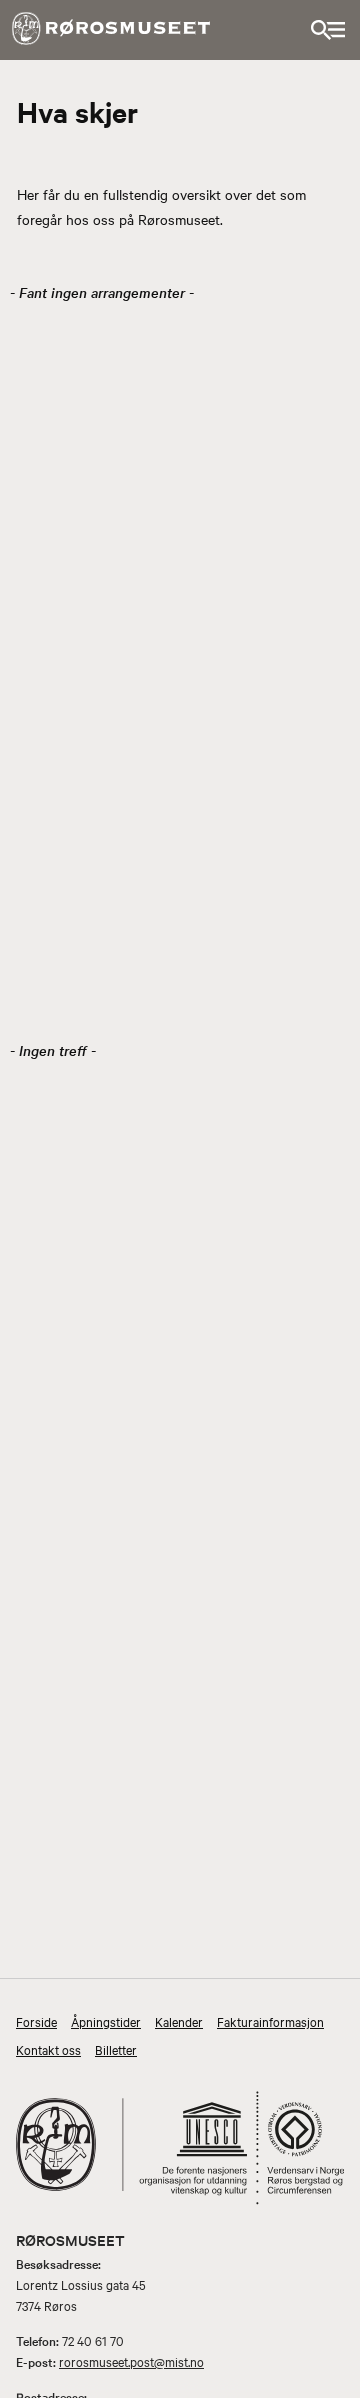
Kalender (179, 2021)
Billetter (116, 2049)
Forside (36, 2021)
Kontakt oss (48, 2049)
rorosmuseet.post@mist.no (131, 2361)
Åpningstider (106, 2021)
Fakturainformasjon (270, 2021)
